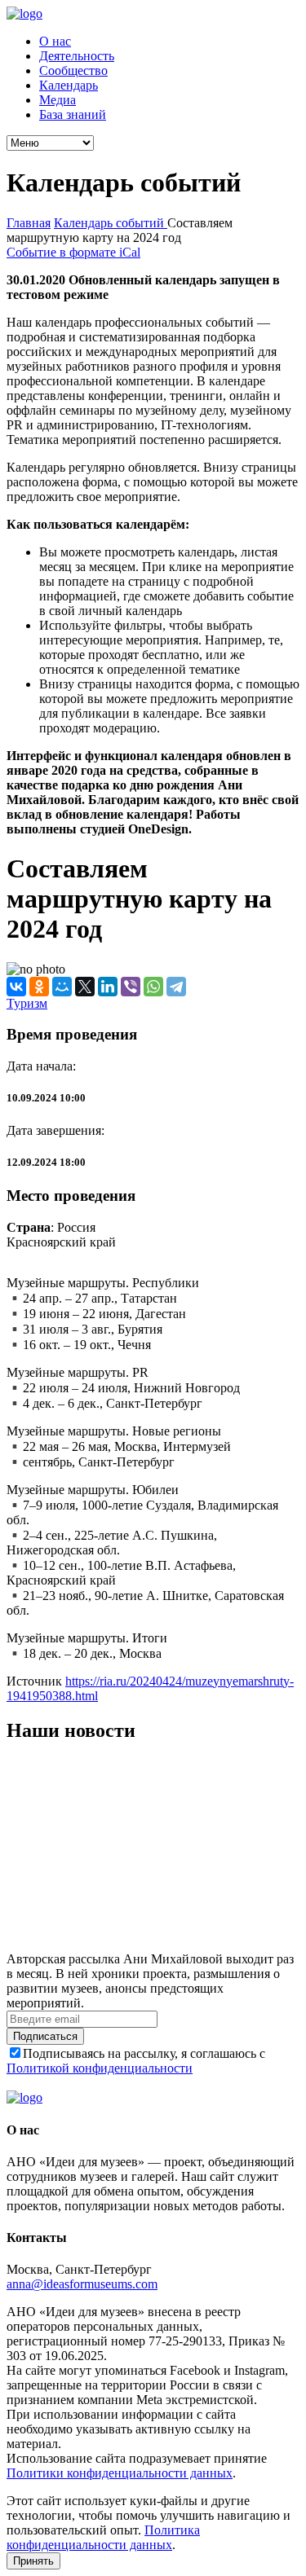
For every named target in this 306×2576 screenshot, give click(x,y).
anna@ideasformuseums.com (82, 2284)
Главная (29, 223)
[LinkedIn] (108, 987)
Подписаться (45, 2036)
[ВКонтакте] (16, 987)
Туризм (27, 1003)
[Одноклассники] (39, 987)
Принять (33, 2561)
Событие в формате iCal (73, 252)
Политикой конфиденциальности (100, 2068)
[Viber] (131, 987)
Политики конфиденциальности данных (120, 2473)
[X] (85, 987)
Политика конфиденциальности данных (103, 2537)
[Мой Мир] (62, 987)
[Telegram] (176, 987)
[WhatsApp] (153, 987)
